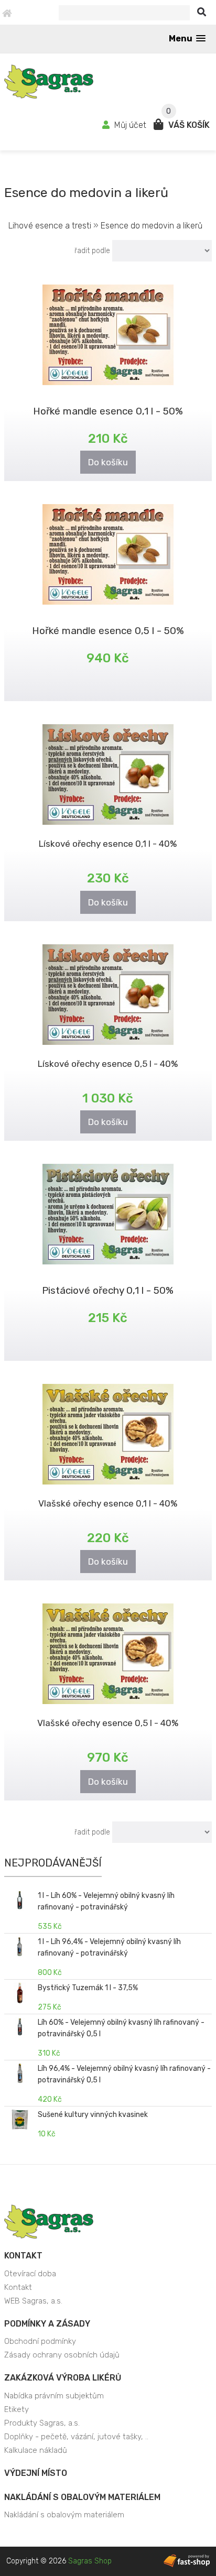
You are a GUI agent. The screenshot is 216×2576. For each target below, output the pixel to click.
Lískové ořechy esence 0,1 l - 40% (108, 844)
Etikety (17, 2409)
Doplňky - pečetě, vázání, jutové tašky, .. (76, 2437)
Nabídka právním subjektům (54, 2396)
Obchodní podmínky (40, 2341)
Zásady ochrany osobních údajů (62, 2355)
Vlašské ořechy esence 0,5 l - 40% (108, 1723)
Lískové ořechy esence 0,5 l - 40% (108, 1064)
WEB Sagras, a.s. (33, 2301)
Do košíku (108, 462)
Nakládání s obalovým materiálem (82, 2497)
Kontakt (23, 2256)
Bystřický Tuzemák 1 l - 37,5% (88, 1988)
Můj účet (130, 125)
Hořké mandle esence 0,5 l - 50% (108, 631)
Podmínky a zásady (47, 2324)
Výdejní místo (36, 2473)
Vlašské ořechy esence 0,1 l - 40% (108, 1503)
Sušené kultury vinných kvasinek (93, 2115)
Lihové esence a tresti (51, 226)
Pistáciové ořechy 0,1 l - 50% (108, 1290)
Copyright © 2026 (59, 2561)
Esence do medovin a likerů (152, 226)
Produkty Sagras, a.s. (42, 2423)
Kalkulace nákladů (36, 2450)
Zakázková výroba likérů (63, 2378)
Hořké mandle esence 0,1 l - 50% (108, 411)
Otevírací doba (30, 2274)
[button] (187, 39)
